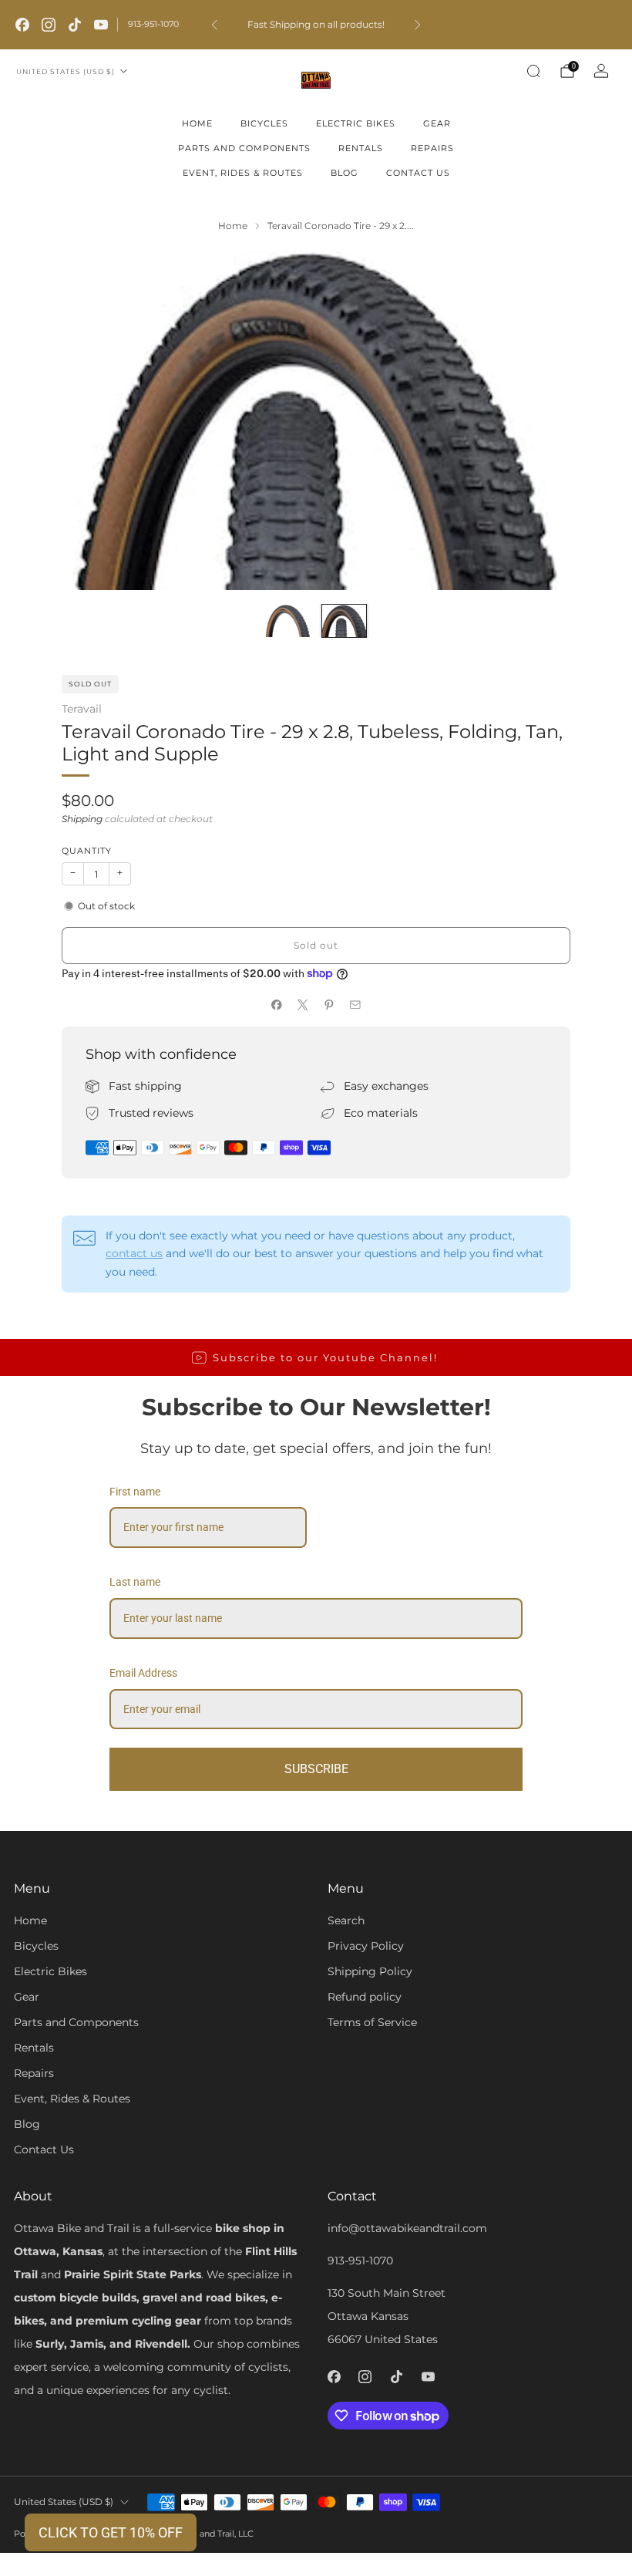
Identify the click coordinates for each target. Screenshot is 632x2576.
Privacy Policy (366, 1946)
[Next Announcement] (418, 25)
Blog (345, 173)
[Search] (533, 71)
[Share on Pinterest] (329, 1005)
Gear (437, 123)
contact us (134, 1253)
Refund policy (365, 1997)
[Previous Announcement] (214, 25)
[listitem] (316, 25)
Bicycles (264, 123)
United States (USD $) (66, 71)
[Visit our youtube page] (101, 25)
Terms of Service (372, 2022)
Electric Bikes (356, 123)
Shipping (82, 819)
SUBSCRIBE (316, 1769)
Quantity (87, 851)
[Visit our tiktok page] (75, 25)
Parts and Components (244, 148)
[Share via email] (355, 1005)
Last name (135, 1582)
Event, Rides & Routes (243, 173)
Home (197, 123)
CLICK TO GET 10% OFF (111, 2532)
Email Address (143, 1673)
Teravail (82, 709)
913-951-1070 (153, 24)
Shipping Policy (370, 1971)
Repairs (432, 148)
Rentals (361, 148)
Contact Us (418, 173)
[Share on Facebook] (277, 1005)
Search (346, 1920)
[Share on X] (303, 1005)
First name (135, 1492)
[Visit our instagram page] (49, 25)
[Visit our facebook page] (22, 25)
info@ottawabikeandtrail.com (407, 2228)
